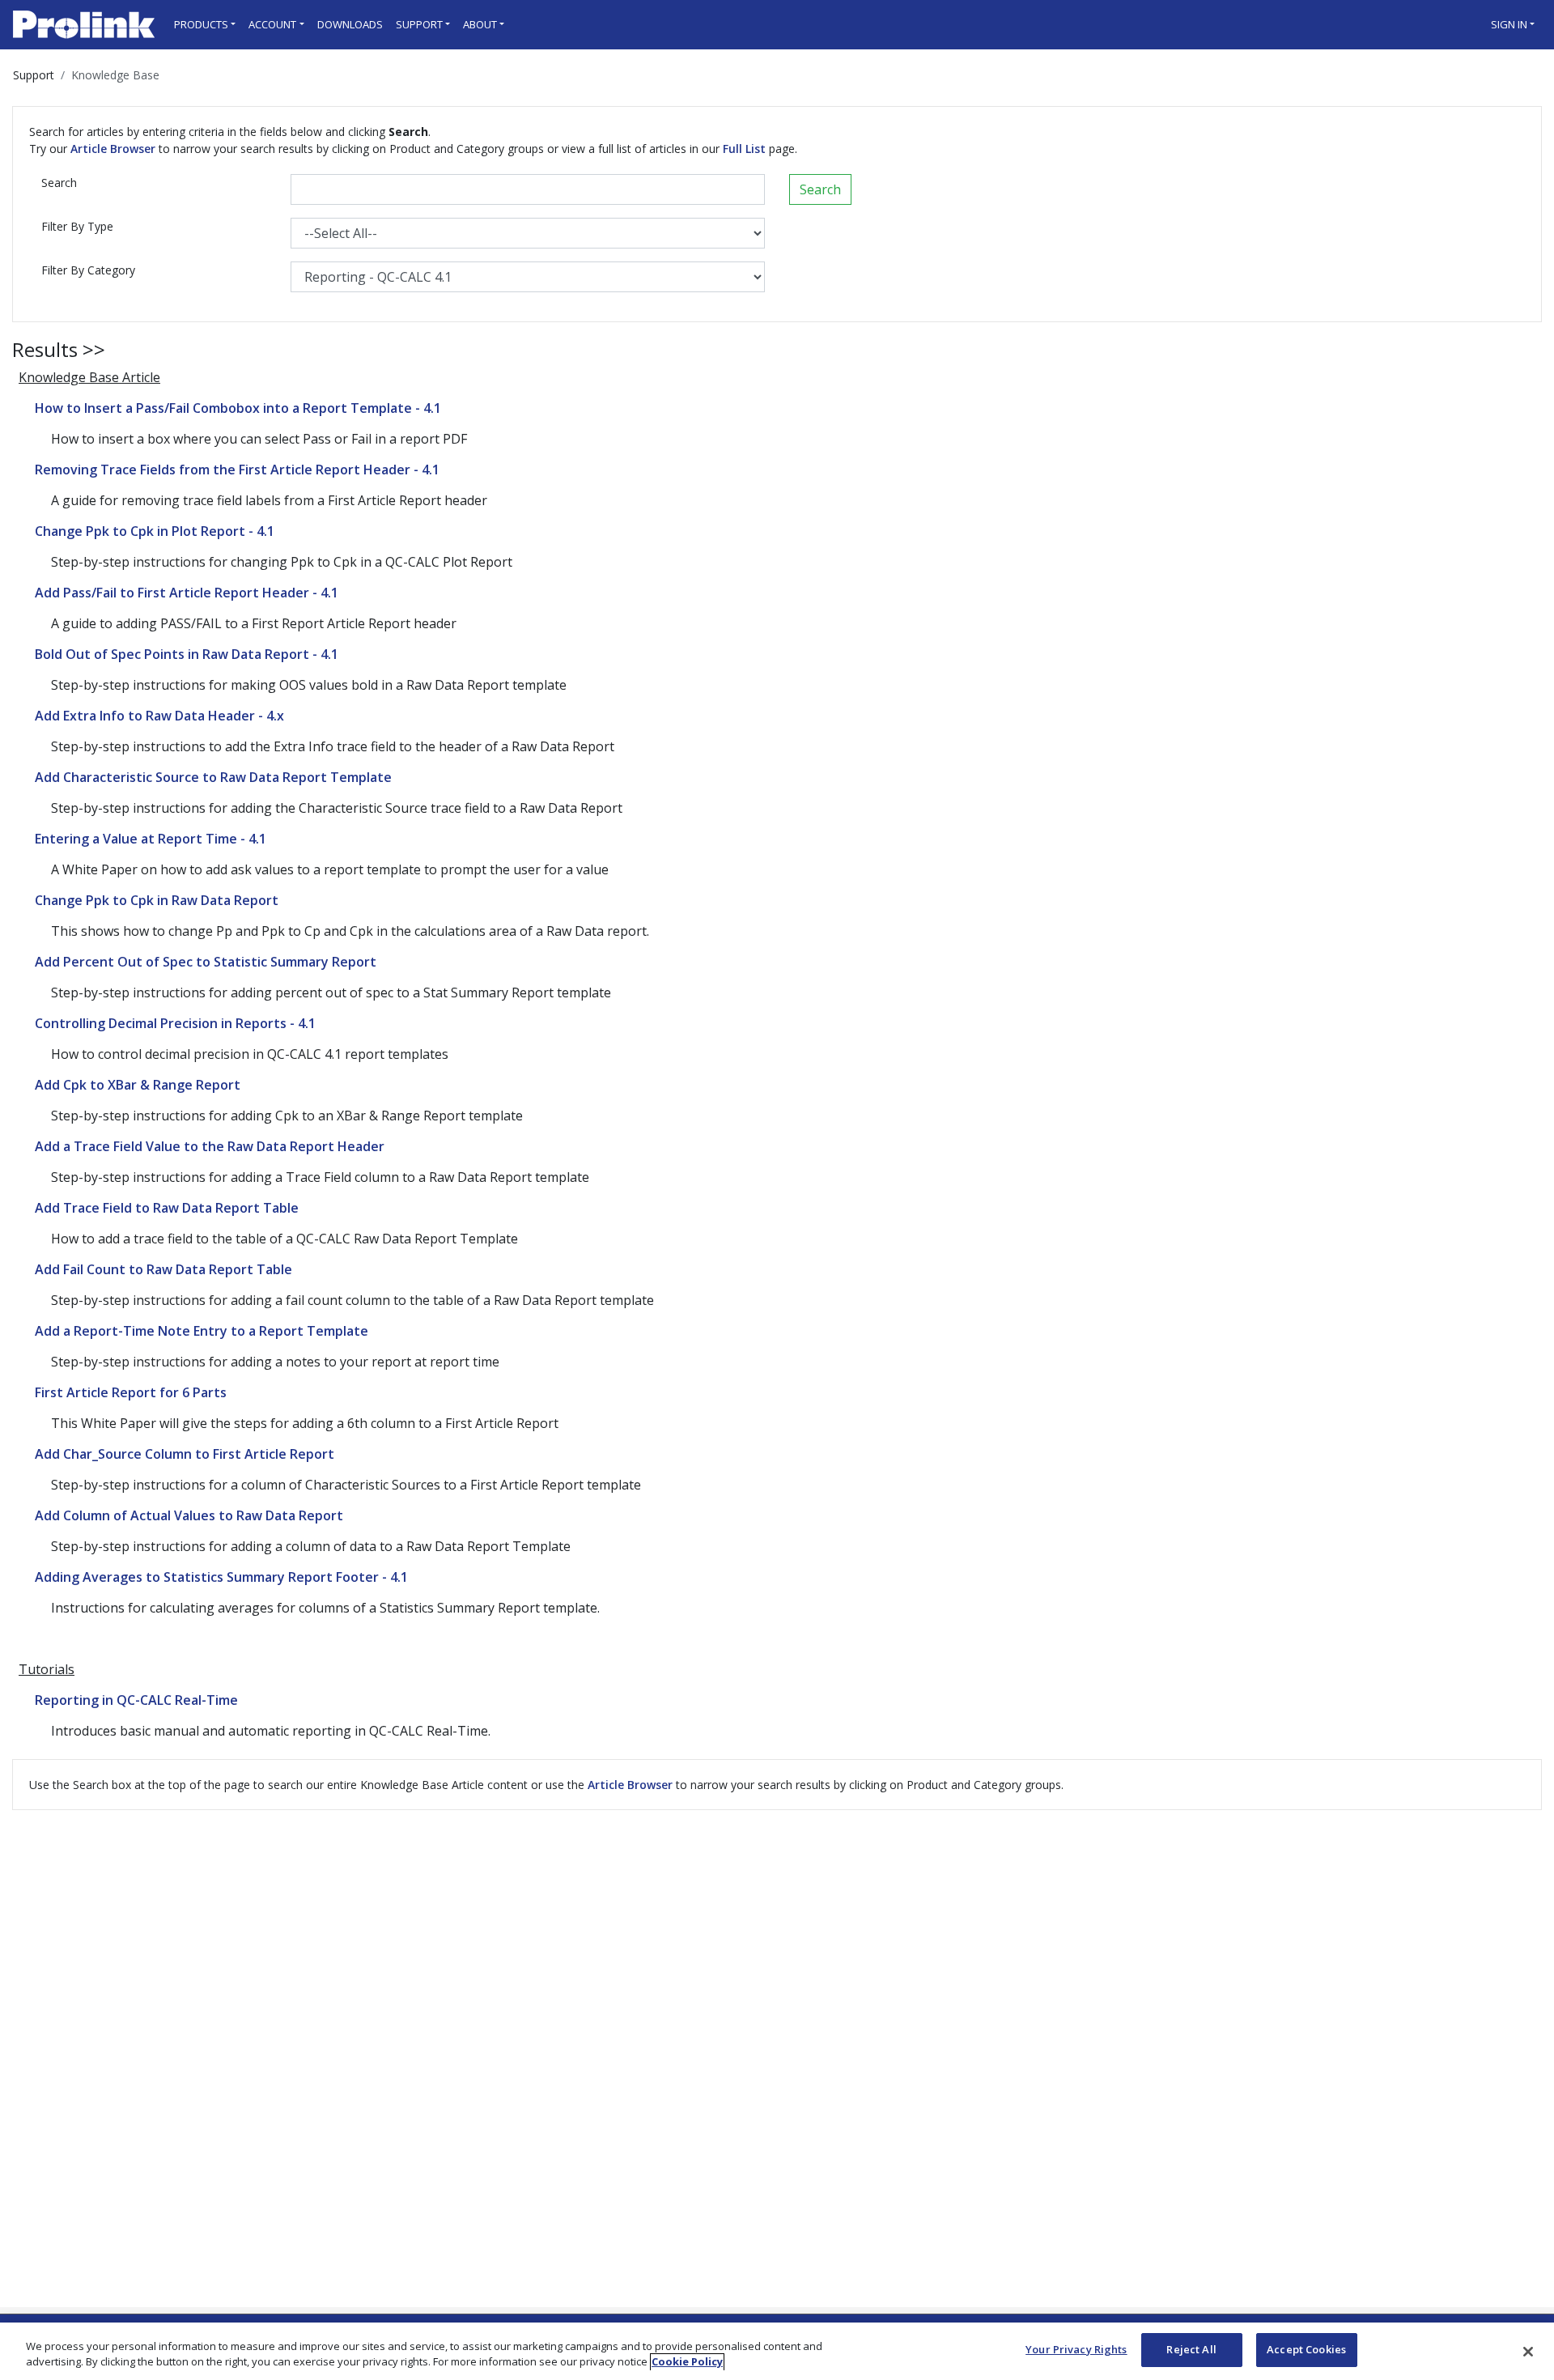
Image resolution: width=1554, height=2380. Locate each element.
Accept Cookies (1306, 2349)
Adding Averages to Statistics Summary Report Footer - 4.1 (221, 1577)
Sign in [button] (1509, 24)
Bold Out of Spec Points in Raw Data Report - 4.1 (187, 654)
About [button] (480, 24)
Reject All (1191, 2349)
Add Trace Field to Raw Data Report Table (167, 1208)
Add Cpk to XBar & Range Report (138, 1085)
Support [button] (419, 24)
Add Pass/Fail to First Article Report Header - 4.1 (187, 593)
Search (59, 183)
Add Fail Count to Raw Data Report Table (163, 1269)
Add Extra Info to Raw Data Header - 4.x (159, 716)
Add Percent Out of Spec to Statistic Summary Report (206, 962)
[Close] (1528, 2352)
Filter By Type (77, 226)
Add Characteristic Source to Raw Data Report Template (213, 777)
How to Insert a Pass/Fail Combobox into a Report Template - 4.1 (238, 408)
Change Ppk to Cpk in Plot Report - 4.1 (155, 531)
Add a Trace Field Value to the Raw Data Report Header (210, 1146)
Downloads (350, 24)
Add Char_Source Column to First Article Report (185, 1454)
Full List (744, 149)
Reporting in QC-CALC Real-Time (136, 1700)
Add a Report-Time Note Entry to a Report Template (202, 1331)
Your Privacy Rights (1076, 2349)
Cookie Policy (687, 2362)
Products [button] (201, 24)
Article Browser (113, 149)
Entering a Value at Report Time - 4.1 (151, 839)
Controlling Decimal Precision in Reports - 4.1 (175, 1023)
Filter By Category (88, 270)
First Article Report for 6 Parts (131, 1392)
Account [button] (272, 24)
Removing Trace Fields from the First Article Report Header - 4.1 (237, 470)
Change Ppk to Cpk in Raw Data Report (157, 900)
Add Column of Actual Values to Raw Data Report (189, 1515)
